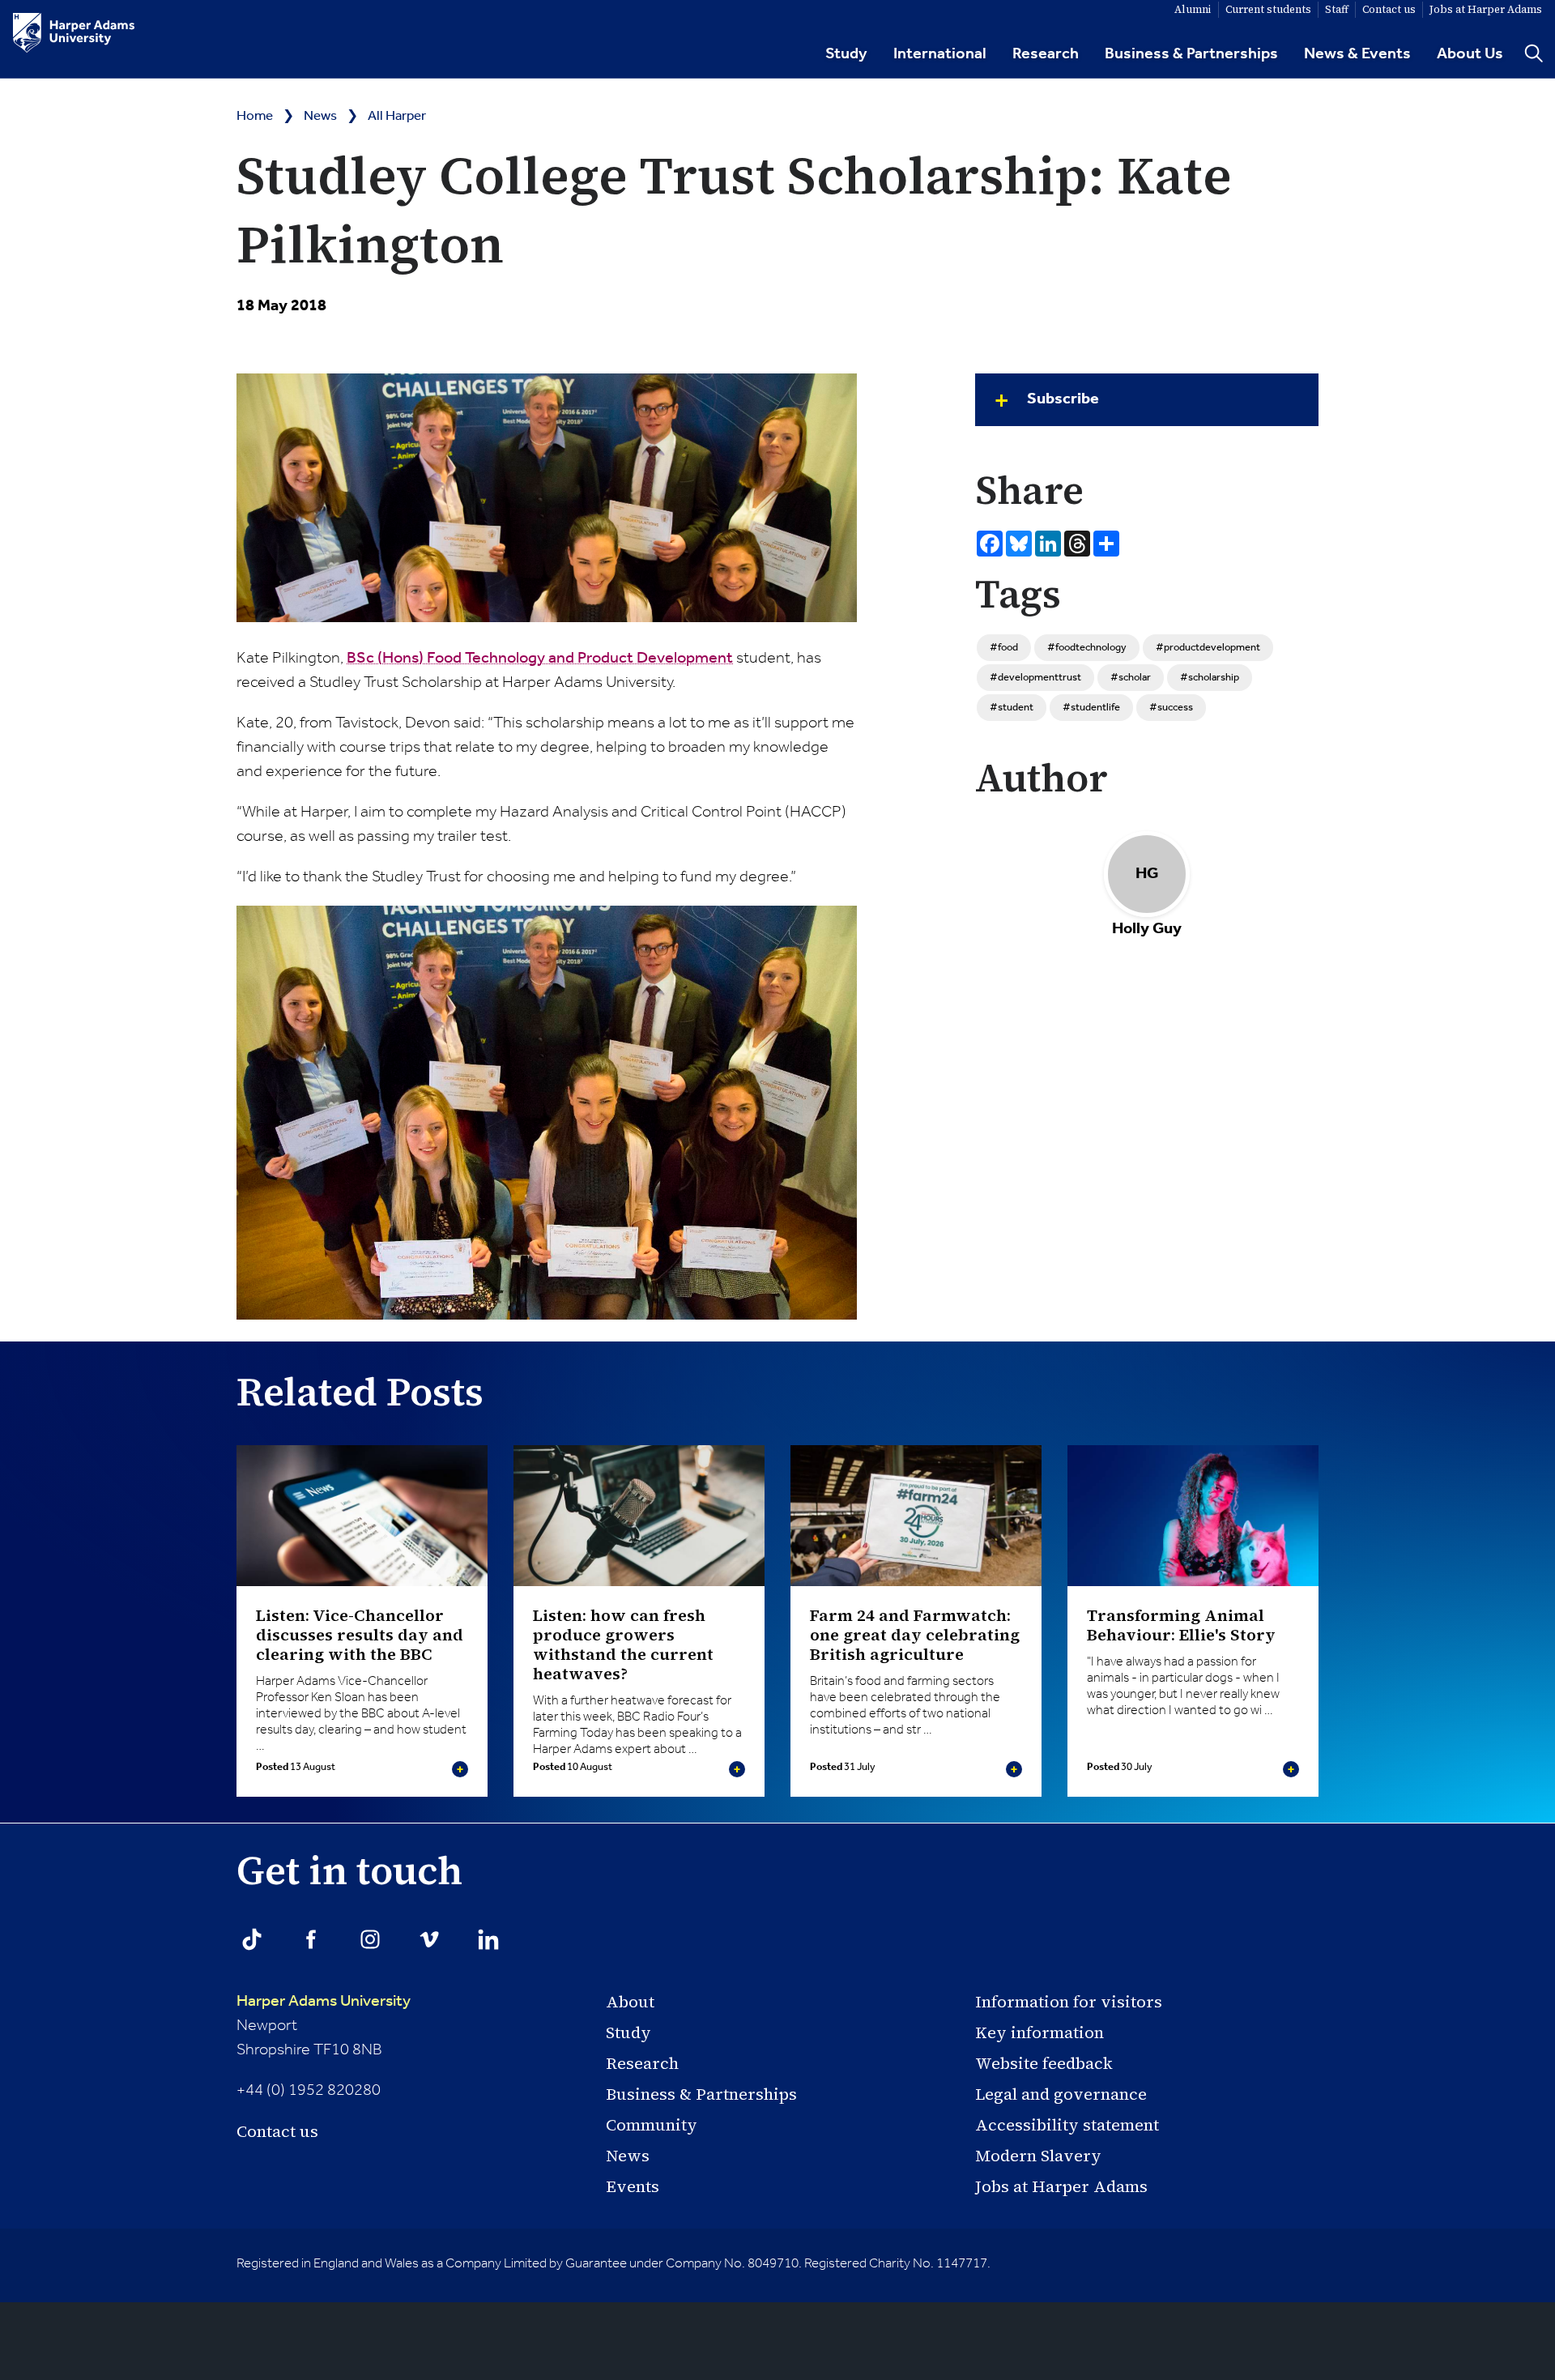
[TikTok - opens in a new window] (252, 1939)
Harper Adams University (324, 2002)
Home (255, 116)
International (940, 54)
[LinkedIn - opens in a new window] (488, 1939)
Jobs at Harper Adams (1061, 2186)
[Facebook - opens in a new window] (311, 1939)
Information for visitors (1069, 2002)
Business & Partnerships (1191, 54)
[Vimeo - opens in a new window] (429, 1939)
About (630, 2002)
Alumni (1193, 9)
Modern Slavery (1038, 2156)
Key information (1040, 2032)
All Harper (397, 116)
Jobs (1486, 9)
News (320, 116)
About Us (1470, 54)
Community (652, 2125)
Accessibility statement (1067, 2125)
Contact (1389, 9)
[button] (1147, 400)
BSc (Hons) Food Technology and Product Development (540, 659)
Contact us (277, 2131)
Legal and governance (1061, 2094)
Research (1046, 54)
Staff (1337, 9)
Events (633, 2186)
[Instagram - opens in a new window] (370, 1939)
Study (846, 54)
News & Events (1357, 54)
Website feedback (1044, 2063)
